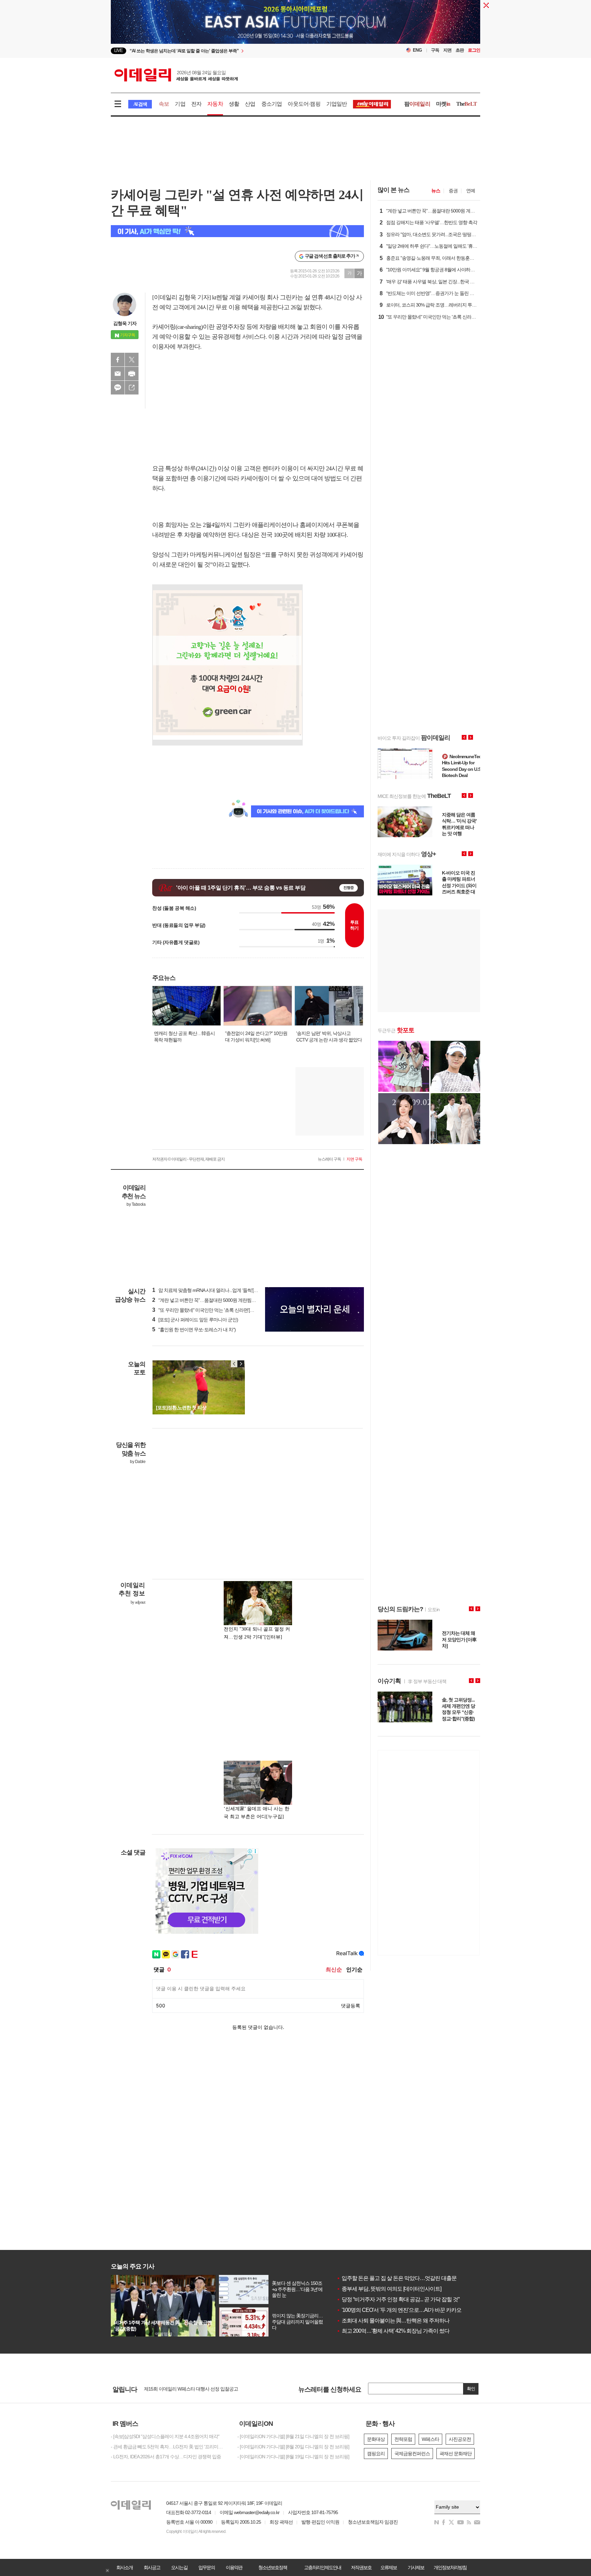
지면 (447, 50)
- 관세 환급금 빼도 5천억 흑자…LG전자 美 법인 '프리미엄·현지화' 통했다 (169, 2447)
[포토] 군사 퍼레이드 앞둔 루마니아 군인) (195, 1320)
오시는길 (179, 2567)
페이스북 (118, 360)
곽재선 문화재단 (456, 2454)
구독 (435, 50)
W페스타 (430, 2439)
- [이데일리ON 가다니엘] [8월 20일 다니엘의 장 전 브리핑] (293, 2447)
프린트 (132, 374)
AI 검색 (140, 104)
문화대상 (376, 2439)
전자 (196, 104)
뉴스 (436, 191)
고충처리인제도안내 (323, 2567)
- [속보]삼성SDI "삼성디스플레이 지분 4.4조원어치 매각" (165, 2436)
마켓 (443, 104)
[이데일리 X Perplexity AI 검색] (237, 231)
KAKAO (118, 388)
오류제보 (389, 2567)
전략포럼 (403, 2439)
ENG (417, 50)
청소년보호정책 (273, 2567)
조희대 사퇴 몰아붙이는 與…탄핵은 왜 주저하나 (393, 2321)
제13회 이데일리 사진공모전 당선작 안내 (184, 2389)
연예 (471, 191)
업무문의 (207, 2567)
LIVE (119, 50)
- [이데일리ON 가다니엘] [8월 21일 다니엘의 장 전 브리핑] (293, 2436)
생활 (234, 104)
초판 (460, 50)
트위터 (132, 360)
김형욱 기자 (125, 323)
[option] (240, 51)
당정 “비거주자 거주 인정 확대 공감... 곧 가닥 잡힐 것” (398, 2299)
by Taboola (136, 1204)
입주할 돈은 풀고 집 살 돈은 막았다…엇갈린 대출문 (397, 2278)
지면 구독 (354, 1159)
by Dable (138, 1462)
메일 (118, 374)
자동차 (215, 104)
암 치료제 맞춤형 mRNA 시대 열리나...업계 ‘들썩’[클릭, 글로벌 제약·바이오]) (228, 1290)
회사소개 (124, 2567)
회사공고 (152, 2567)
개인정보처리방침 (450, 2567)
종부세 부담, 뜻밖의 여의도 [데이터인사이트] (389, 2289)
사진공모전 (460, 2439)
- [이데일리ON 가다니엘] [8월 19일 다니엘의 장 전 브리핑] (293, 2457)
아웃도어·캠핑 (304, 104)
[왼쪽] (234, 1364)
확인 (471, 2389)
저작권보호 (361, 2567)
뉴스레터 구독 (329, 1159)
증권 (453, 191)
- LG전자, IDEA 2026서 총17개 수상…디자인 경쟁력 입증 (166, 2457)
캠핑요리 (376, 2454)
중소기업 (272, 104)
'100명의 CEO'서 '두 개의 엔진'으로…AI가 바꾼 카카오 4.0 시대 (408, 2310)
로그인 (474, 50)
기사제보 (416, 2567)
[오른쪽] (241, 1364)
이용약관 (234, 2567)
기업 (180, 104)
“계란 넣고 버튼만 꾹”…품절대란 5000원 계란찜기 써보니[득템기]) (220, 1300)
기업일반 (337, 104)
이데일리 (176, 75)
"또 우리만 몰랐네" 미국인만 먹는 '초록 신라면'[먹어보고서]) (213, 1310)
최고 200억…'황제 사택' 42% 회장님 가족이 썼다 (393, 2331)
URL (132, 388)
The (467, 104)
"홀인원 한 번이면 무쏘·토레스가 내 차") (194, 1330)
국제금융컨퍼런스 (412, 2454)
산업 (250, 104)
